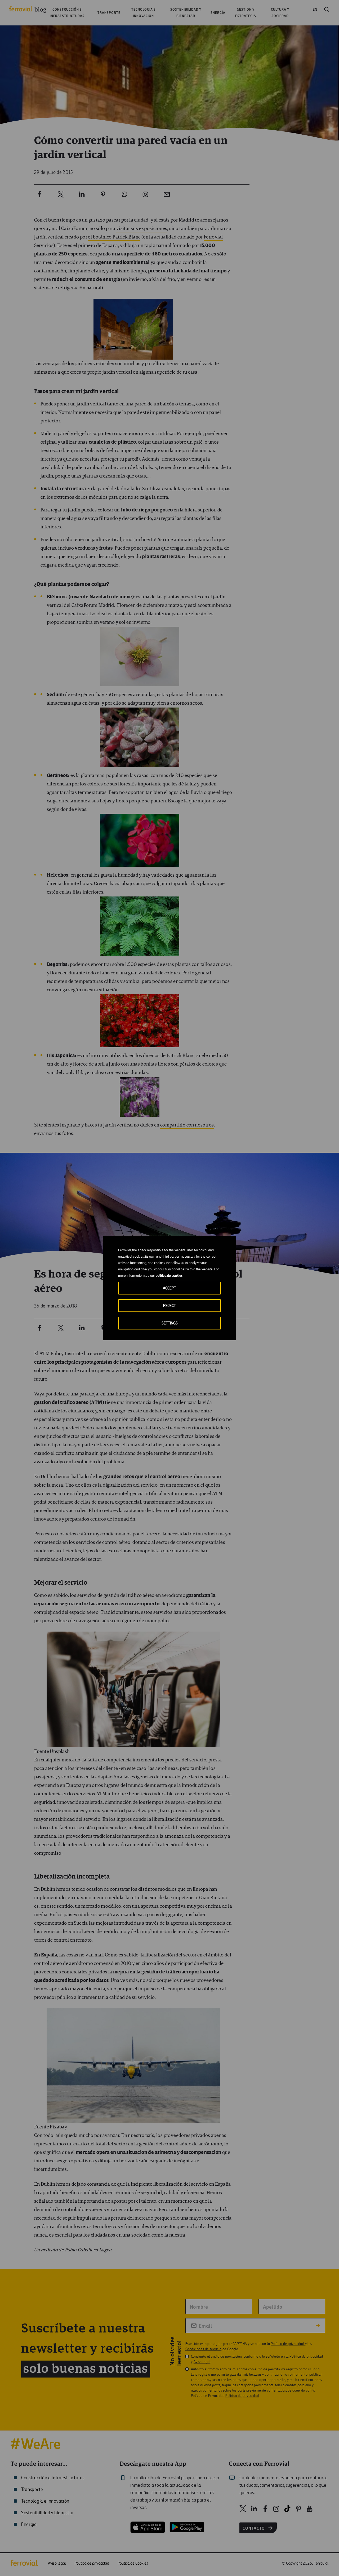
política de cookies (169, 1276)
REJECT (169, 1306)
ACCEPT (169, 1288)
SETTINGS (170, 1323)
